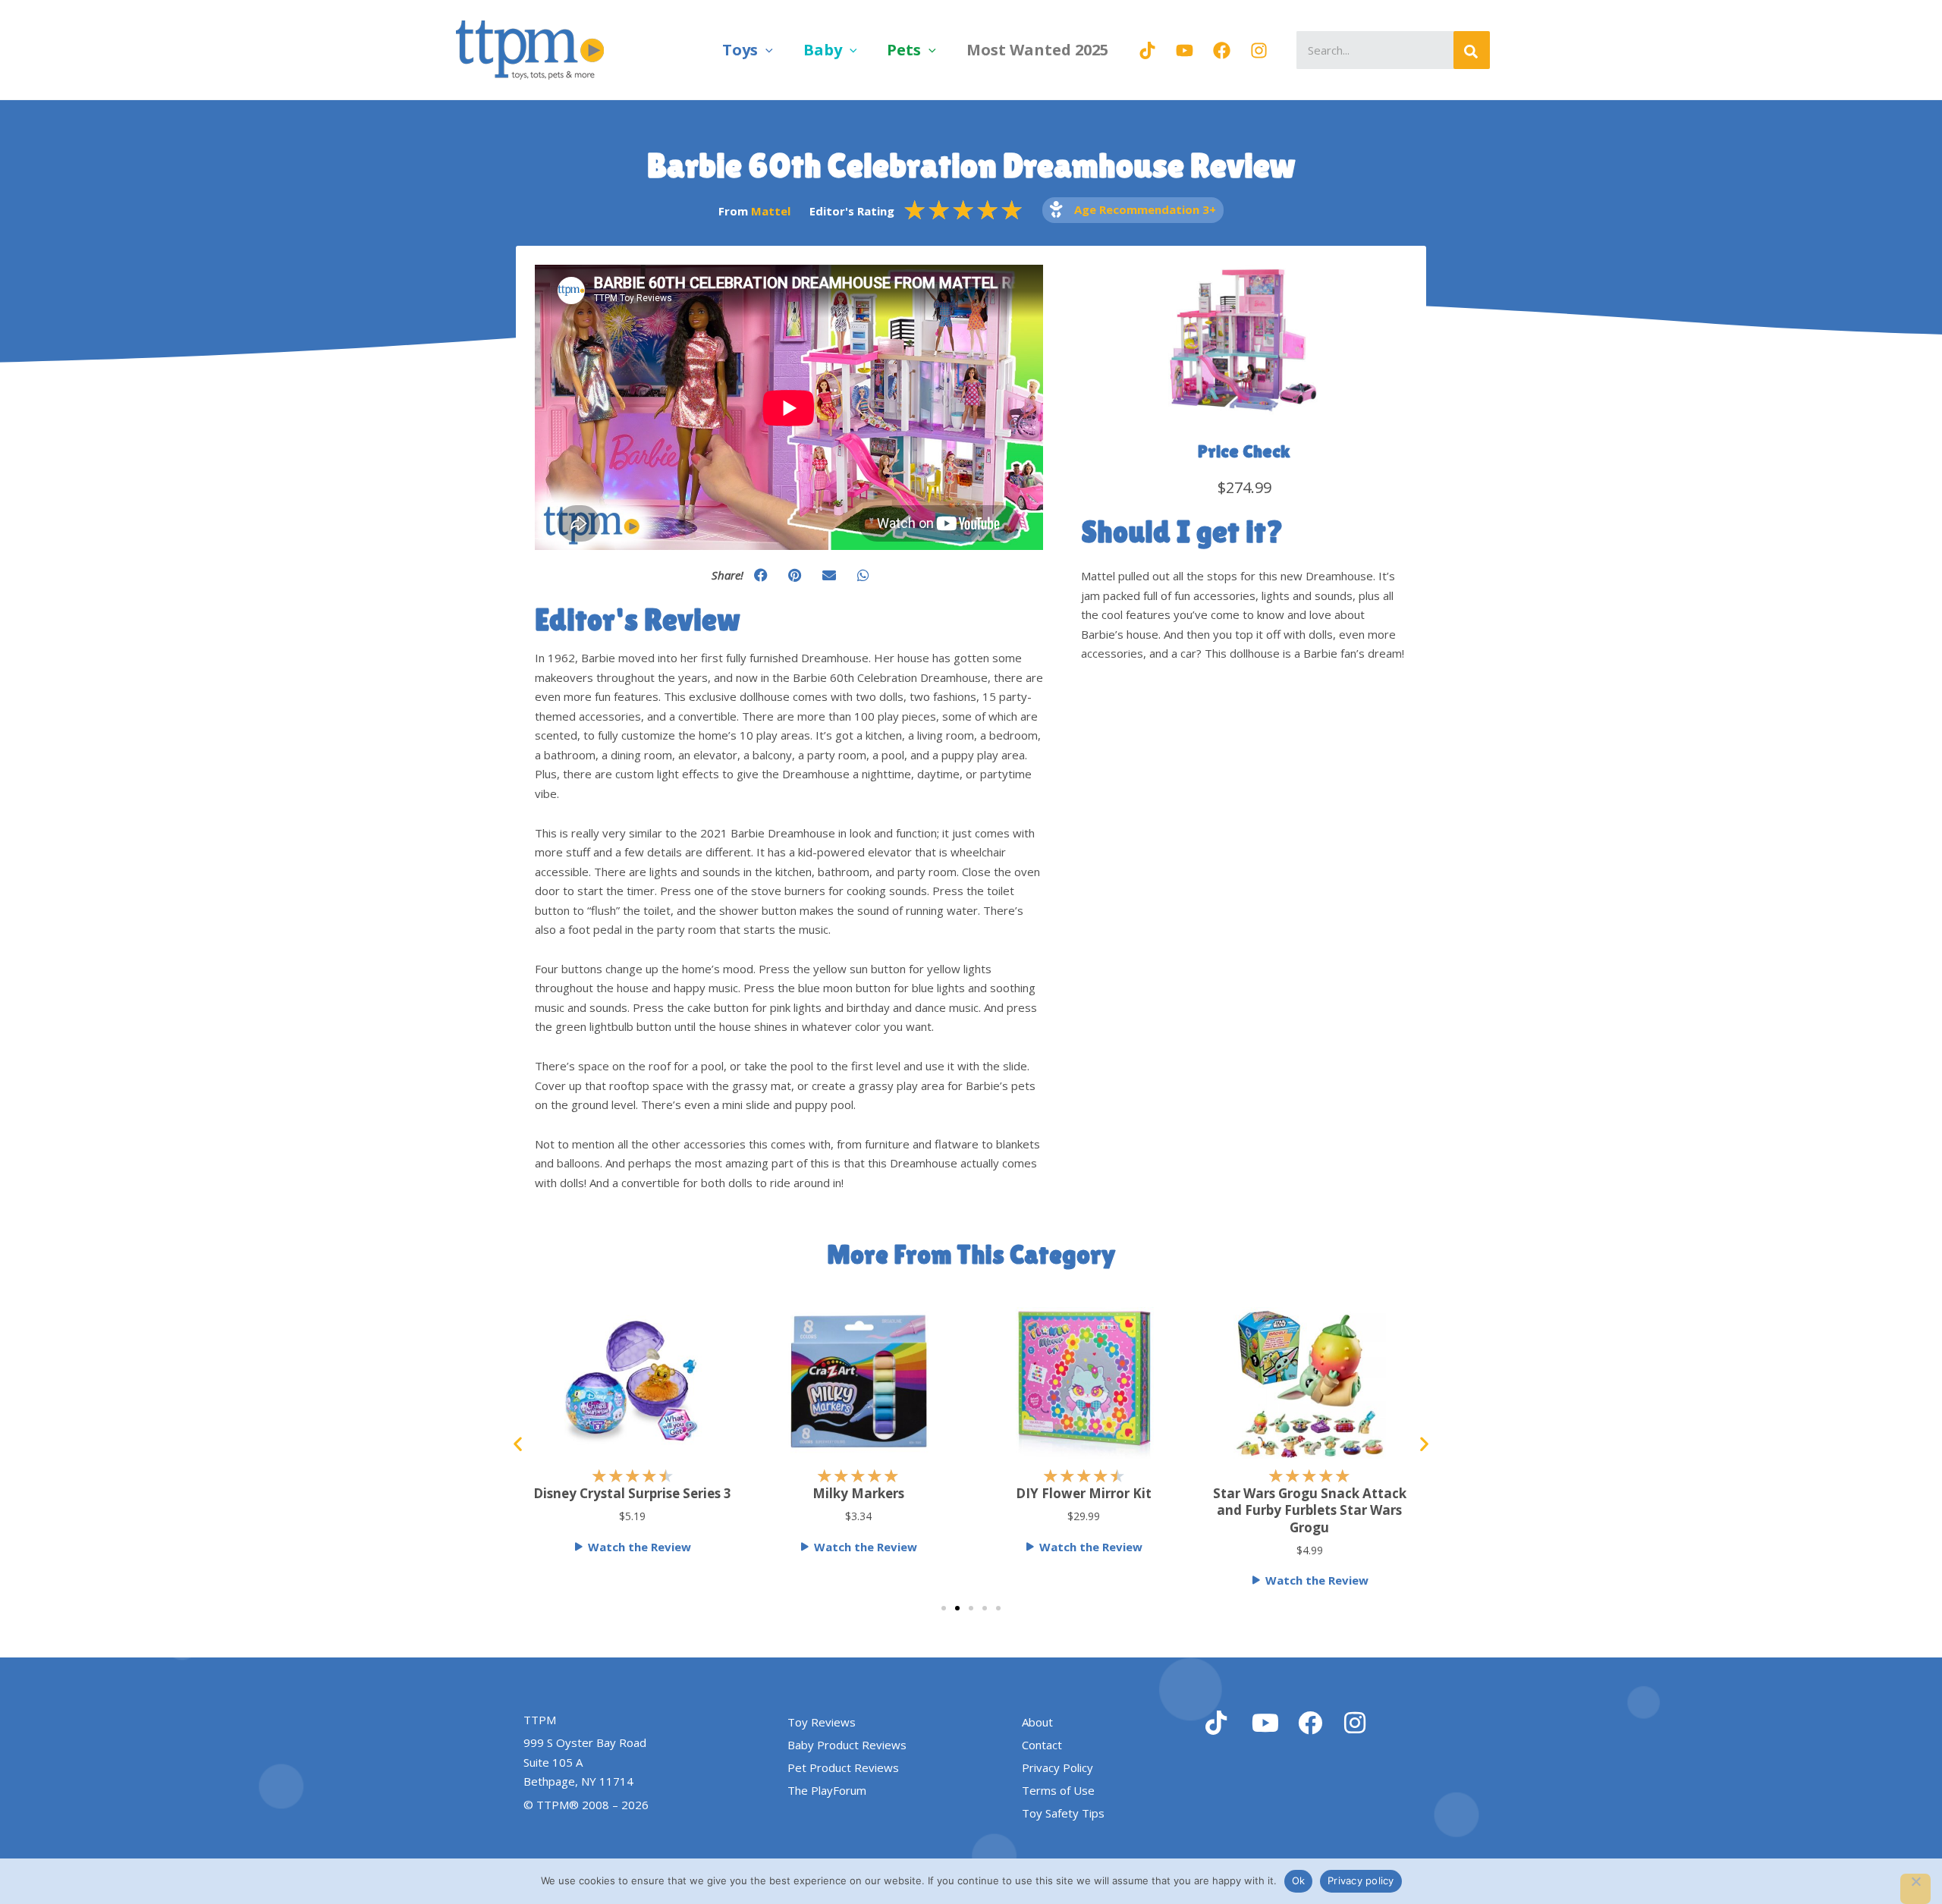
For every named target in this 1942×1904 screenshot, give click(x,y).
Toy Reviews (822, 1722)
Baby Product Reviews (847, 1745)
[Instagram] (1259, 50)
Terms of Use (1058, 1790)
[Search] (1472, 50)
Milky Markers (808, 1493)
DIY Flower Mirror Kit (1034, 1493)
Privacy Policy (1057, 1767)
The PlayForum (827, 1790)
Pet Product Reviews (843, 1767)
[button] (765, 50)
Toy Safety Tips (1063, 1813)
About (1037, 1722)
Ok (1299, 1880)
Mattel (771, 211)
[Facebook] (1222, 50)
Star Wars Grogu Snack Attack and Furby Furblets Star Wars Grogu (1260, 1510)
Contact (1042, 1745)
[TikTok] (1147, 50)
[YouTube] (1185, 50)
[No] (1915, 1889)
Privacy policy (1361, 1880)
